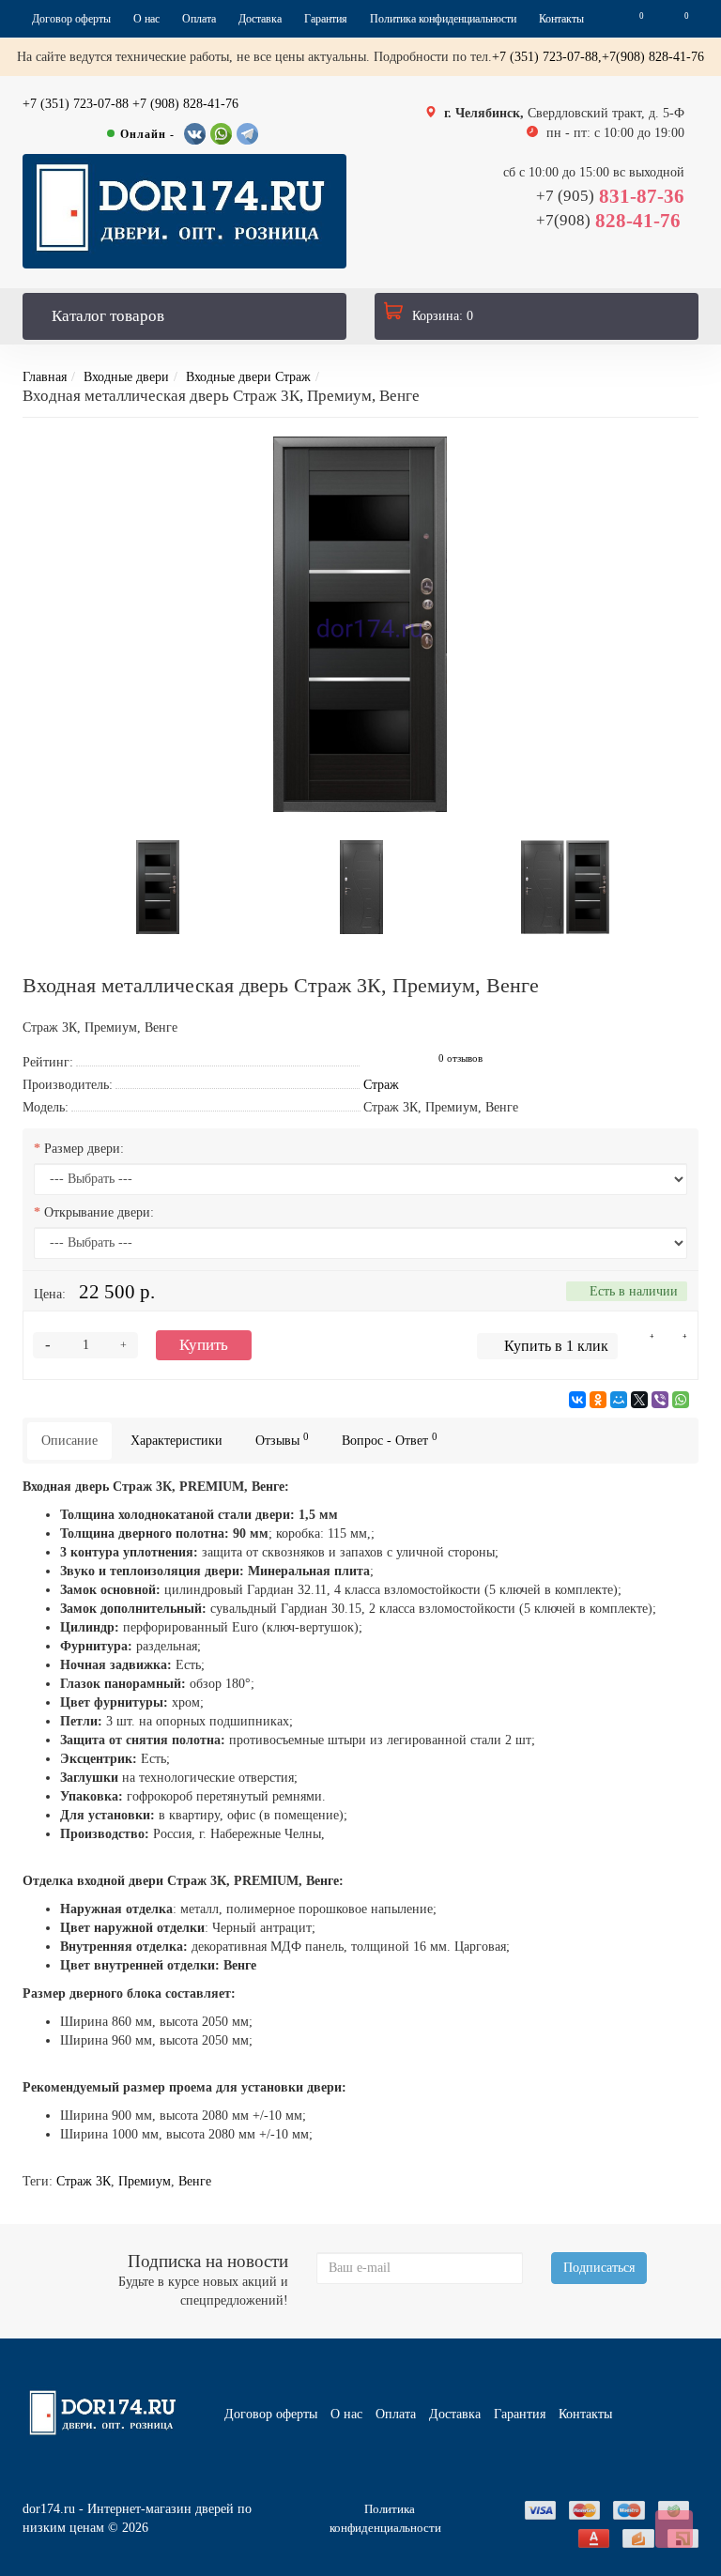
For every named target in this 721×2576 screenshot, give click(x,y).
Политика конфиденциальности (443, 19)
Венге (195, 2181)
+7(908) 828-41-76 (653, 57)
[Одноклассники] (598, 1400)
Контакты (561, 19)
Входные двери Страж (248, 377)
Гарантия (326, 19)
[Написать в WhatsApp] (221, 134)
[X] (639, 1400)
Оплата (199, 19)
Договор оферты (71, 19)
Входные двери (126, 377)
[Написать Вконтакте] (195, 134)
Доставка (260, 19)
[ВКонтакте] (577, 1400)
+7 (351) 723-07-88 (76, 104)
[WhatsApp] (681, 1400)
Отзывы (282, 1440)
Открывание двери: (99, 1212)
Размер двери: (84, 1149)
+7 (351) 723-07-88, (547, 57)
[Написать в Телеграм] (247, 134)
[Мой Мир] (619, 1400)
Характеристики (176, 1441)
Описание (69, 1441)
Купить (204, 1345)
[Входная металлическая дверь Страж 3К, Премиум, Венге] (360, 624)
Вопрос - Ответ (390, 1440)
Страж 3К (84, 2181)
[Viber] (660, 1400)
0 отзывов (460, 1058)
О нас (146, 19)
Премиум (145, 2181)
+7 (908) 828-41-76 (185, 104)
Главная (45, 377)
